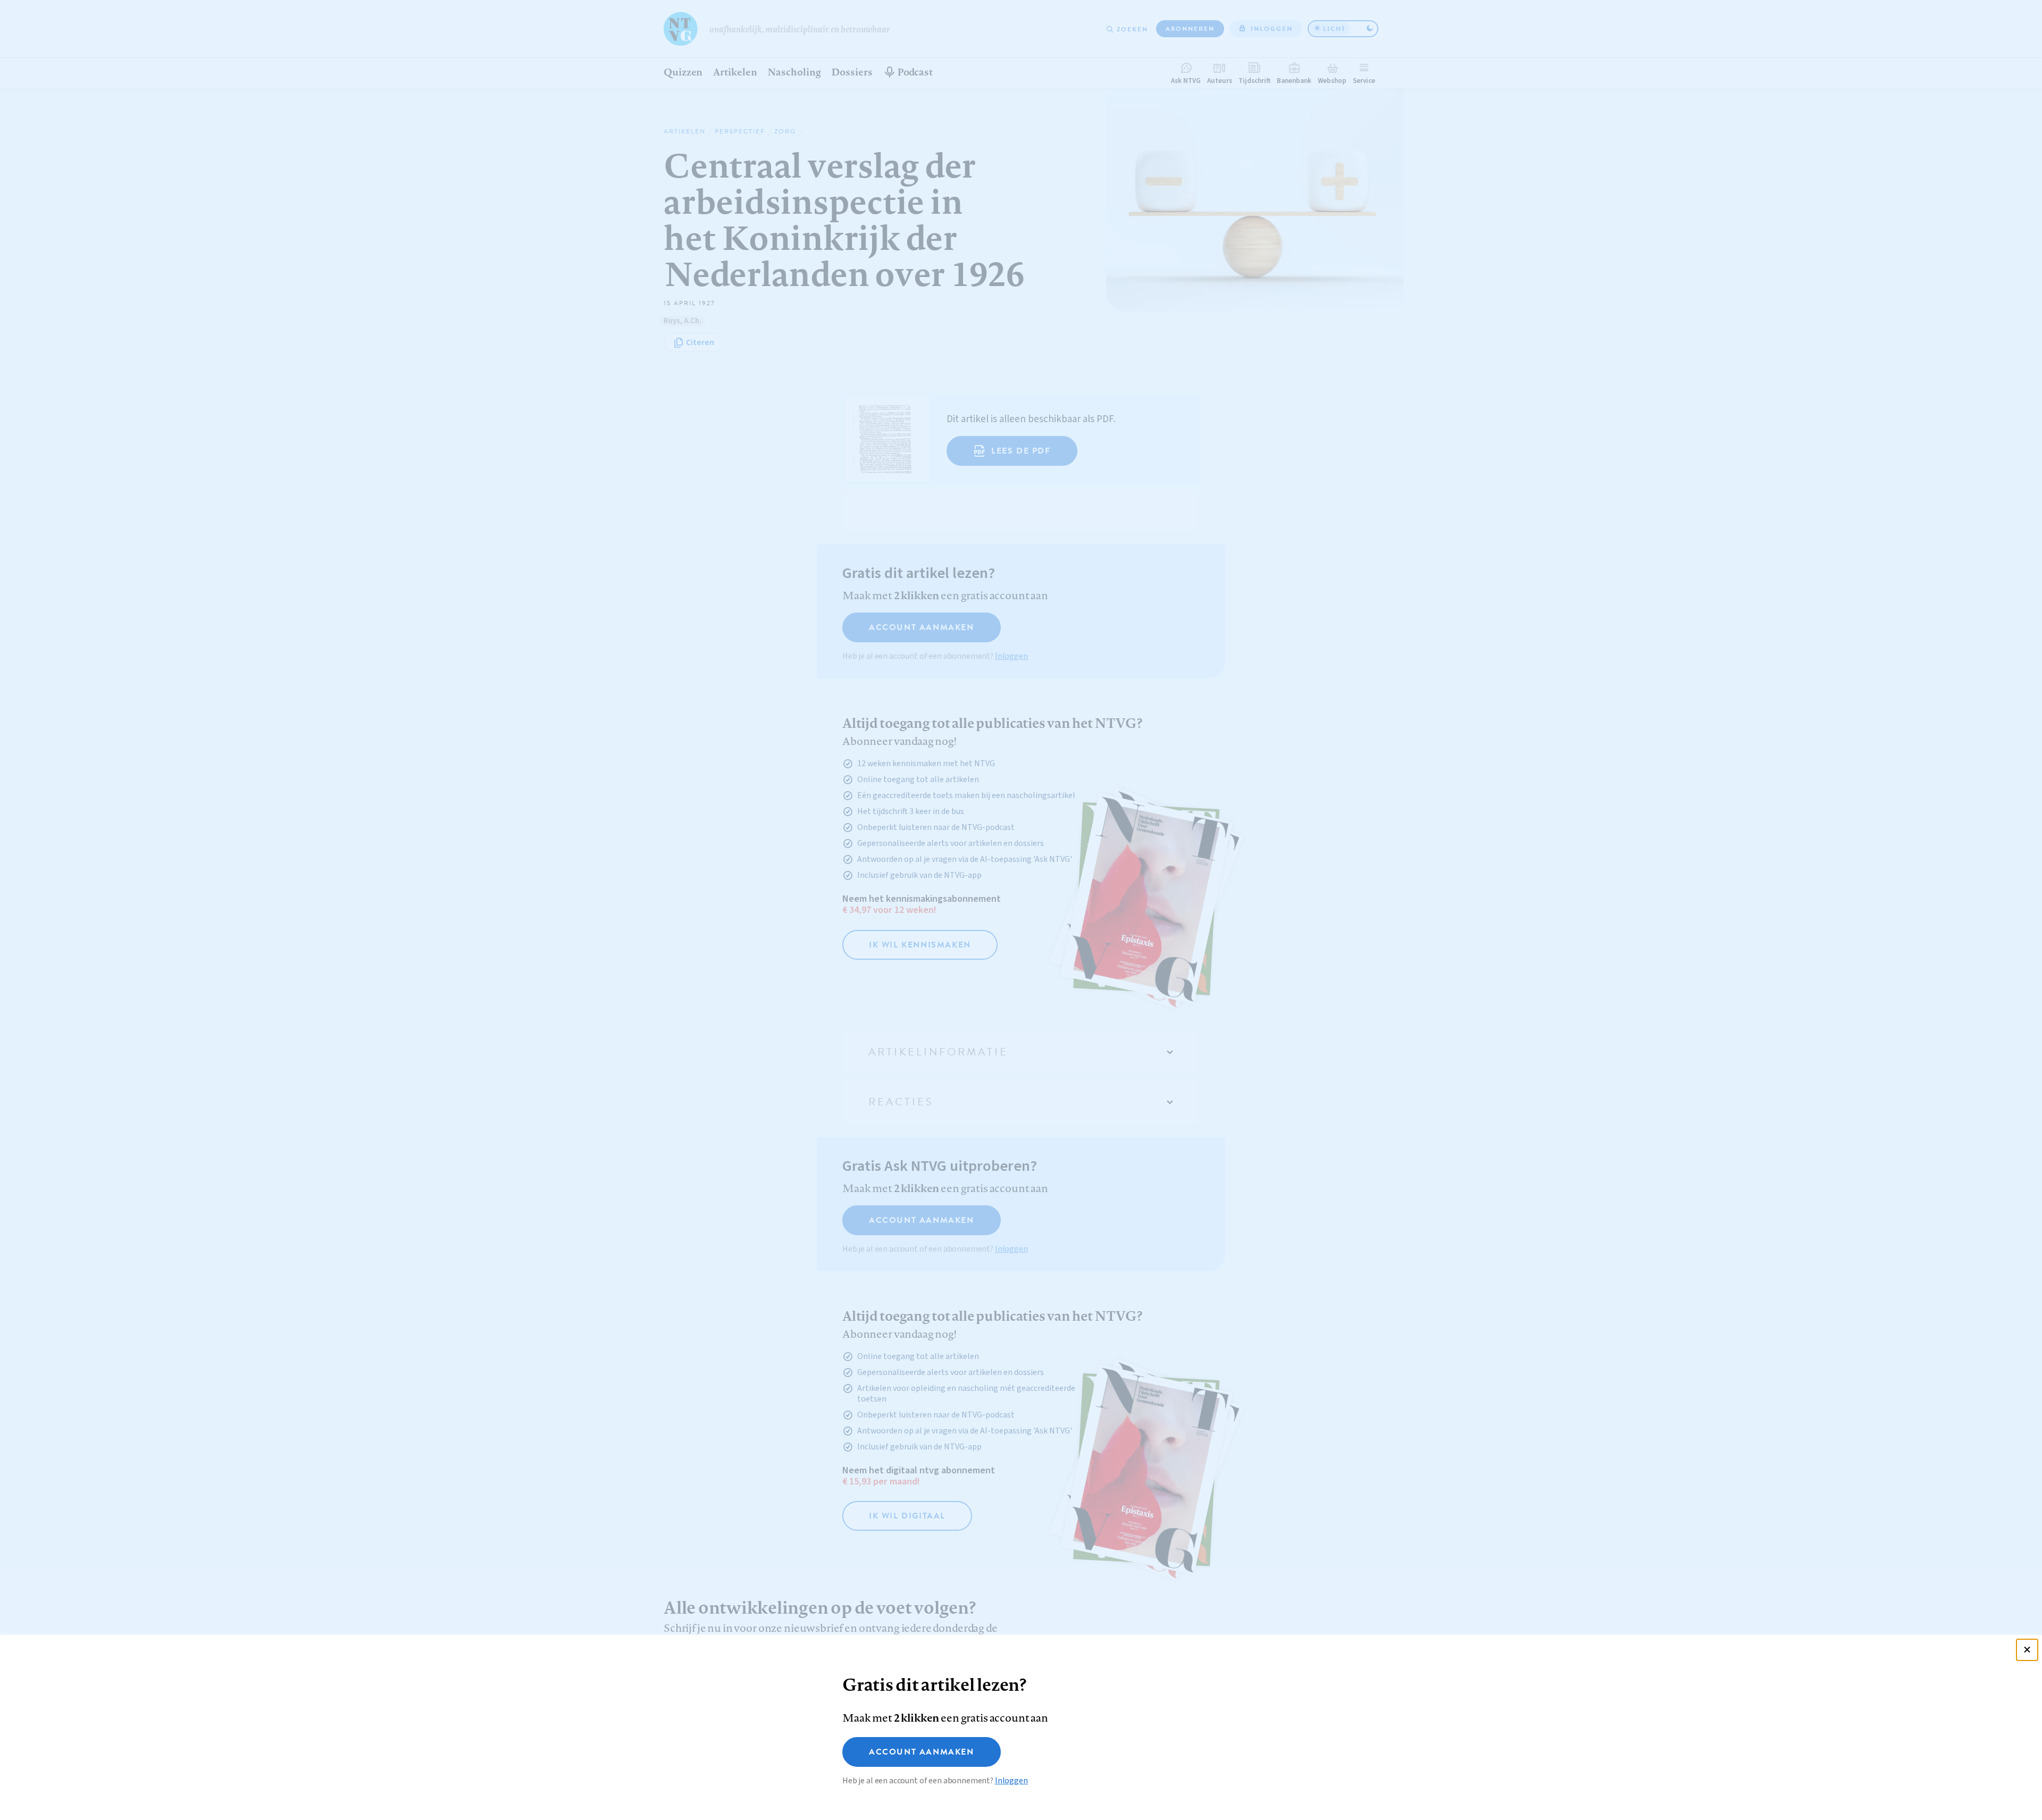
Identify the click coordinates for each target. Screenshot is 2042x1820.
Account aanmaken (922, 1752)
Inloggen (1011, 1781)
